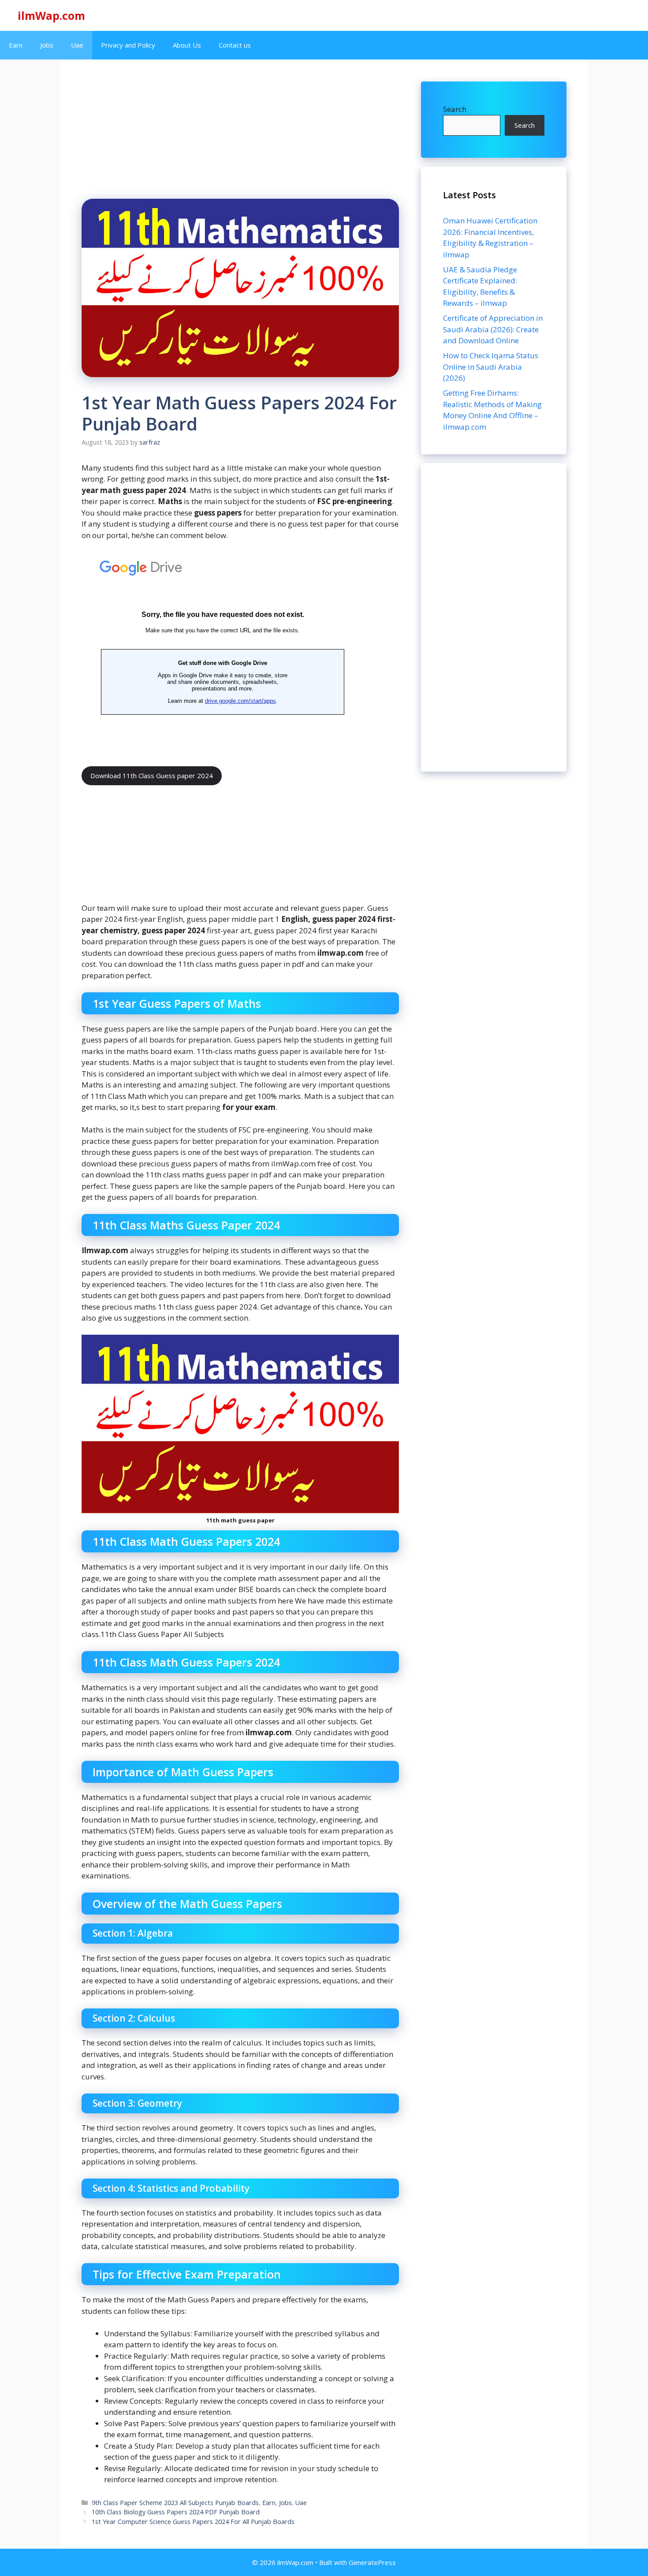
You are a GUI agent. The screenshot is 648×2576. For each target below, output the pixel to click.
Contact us (235, 45)
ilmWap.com (51, 15)
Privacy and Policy (128, 45)
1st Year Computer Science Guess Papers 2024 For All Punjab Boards (193, 2522)
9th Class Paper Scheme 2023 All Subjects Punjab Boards (175, 2503)
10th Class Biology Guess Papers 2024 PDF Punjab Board (176, 2512)
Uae (77, 45)
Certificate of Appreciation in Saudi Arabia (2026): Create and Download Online (493, 329)
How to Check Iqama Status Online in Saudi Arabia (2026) (491, 367)
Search (455, 109)
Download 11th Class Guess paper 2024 (152, 776)
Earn (16, 45)
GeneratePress (372, 2562)
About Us (187, 45)
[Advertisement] (494, 617)
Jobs (47, 45)
